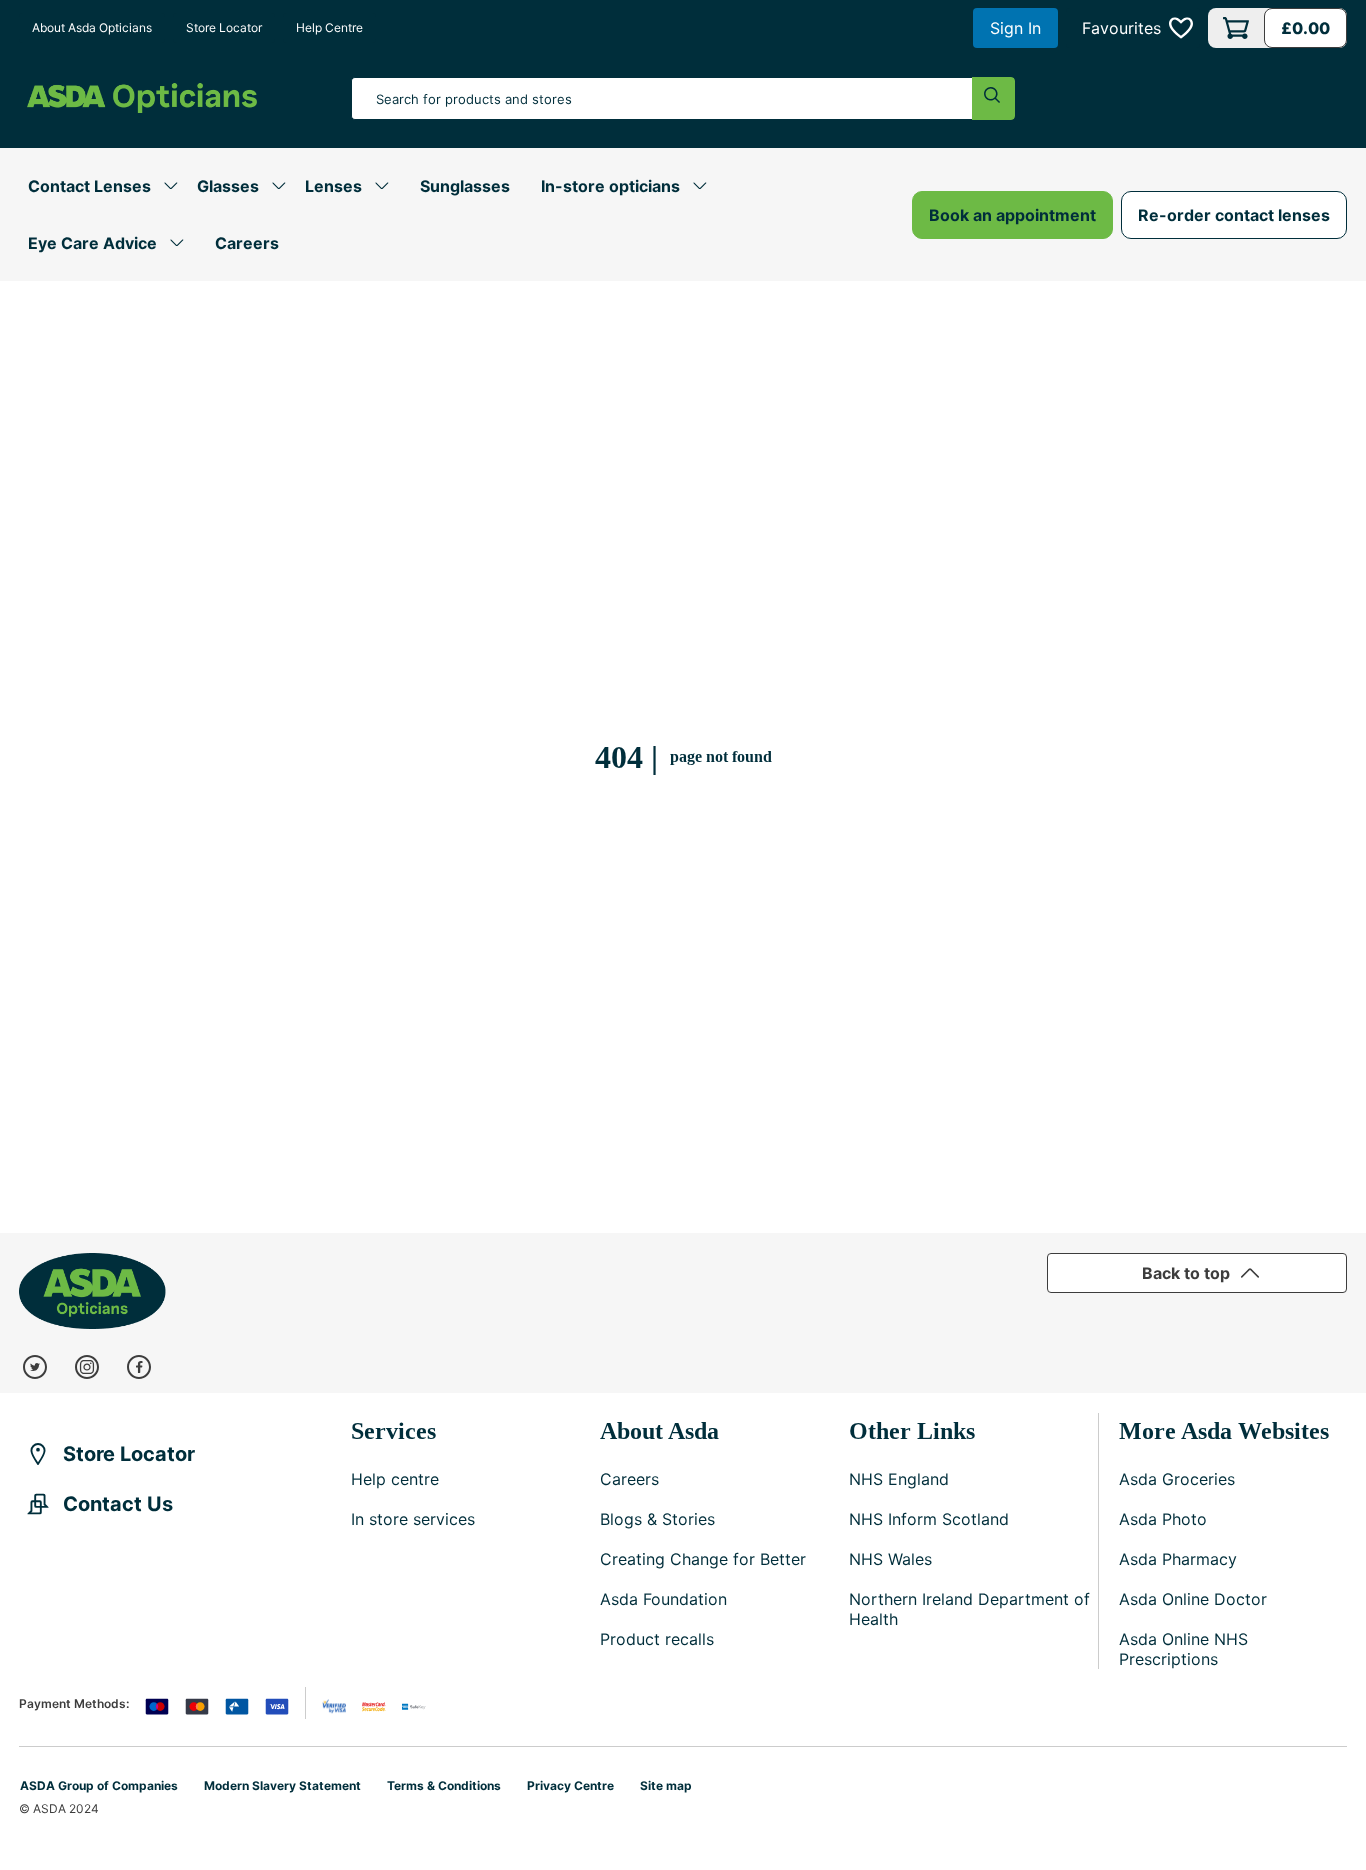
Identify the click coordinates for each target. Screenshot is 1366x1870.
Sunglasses (465, 186)
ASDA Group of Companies (99, 1785)
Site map (666, 1785)
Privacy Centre (570, 1785)
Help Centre (329, 27)
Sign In (1015, 28)
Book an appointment (1012, 215)
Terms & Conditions (444, 1785)
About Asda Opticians (92, 27)
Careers (247, 243)
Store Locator (224, 27)
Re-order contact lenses (1234, 215)
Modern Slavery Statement (282, 1785)
